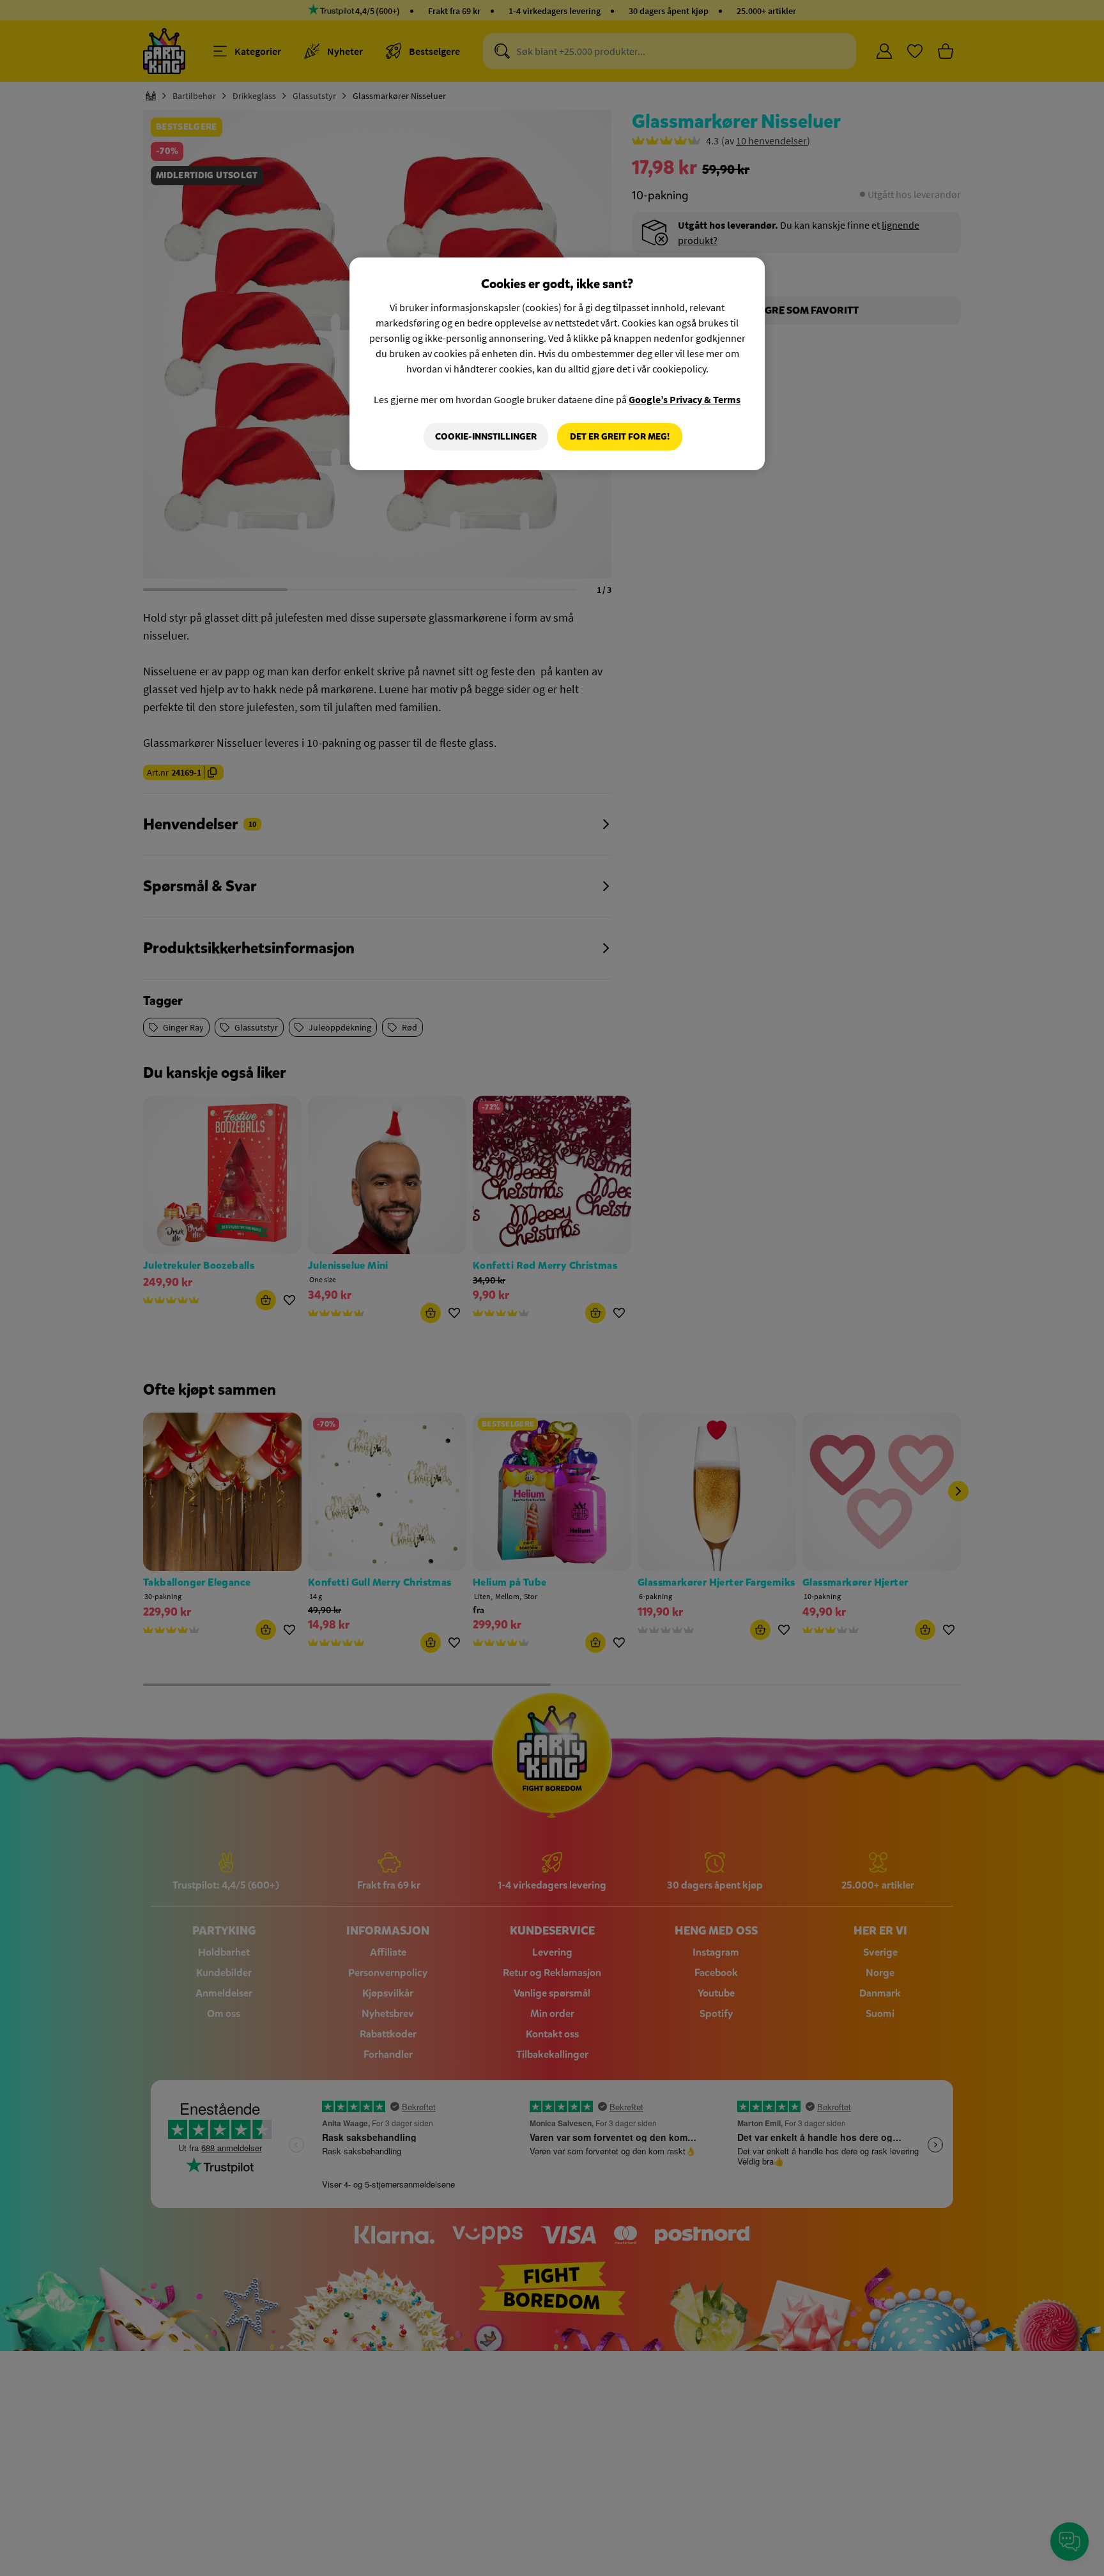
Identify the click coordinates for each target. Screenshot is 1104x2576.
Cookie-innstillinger (486, 437)
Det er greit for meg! (620, 437)
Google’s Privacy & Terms (685, 399)
